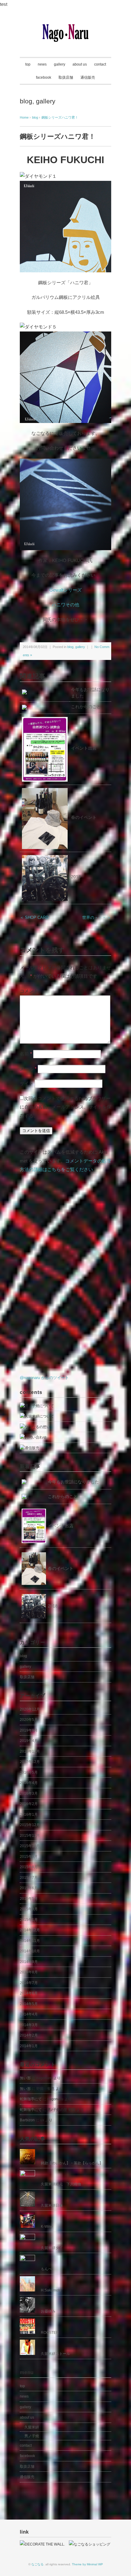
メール (28, 1069)
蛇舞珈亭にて (31, 2099)
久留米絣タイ (52, 2248)
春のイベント (84, 817)
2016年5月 (29, 1772)
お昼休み (48, 2311)
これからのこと (86, 707)
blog (26, 101)
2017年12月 (30, 1762)
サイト (27, 1083)
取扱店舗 (66, 77)
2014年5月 (29, 2004)
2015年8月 (29, 1867)
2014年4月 (29, 2014)
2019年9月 (29, 1730)
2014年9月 (29, 1962)
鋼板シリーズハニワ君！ (60, 117)
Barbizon (27, 2120)
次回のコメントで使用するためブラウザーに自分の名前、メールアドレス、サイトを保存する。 (65, 1107)
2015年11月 (30, 1836)
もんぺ (46, 2269)
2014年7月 (29, 1983)
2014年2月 (29, 2035)
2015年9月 (29, 1857)
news (42, 64)
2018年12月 (30, 1751)
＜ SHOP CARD (34, 917)
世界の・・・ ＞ (97, 917)
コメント (29, 991)
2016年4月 (29, 1783)
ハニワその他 (65, 605)
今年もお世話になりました (73, 1482)
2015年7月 (29, 1878)
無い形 (25, 2078)
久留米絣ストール (55, 2354)
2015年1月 (29, 1920)
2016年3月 (29, 1793)
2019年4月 (29, 1741)
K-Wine (47, 2227)
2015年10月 (30, 1846)
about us (80, 64)
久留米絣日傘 (52, 2205)
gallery (60, 64)
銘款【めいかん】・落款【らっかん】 (72, 2163)
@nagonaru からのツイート (44, 1378)
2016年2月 (29, 1804)
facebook (44, 77)
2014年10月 (30, 1951)
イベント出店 (84, 748)
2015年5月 (29, 1899)
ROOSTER (50, 2333)
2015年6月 (29, 1888)
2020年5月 (29, 1720)
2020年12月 (30, 1709)
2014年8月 (29, 1972)
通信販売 (88, 77)
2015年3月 (29, 1909)
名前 (26, 1054)
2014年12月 (30, 1930)
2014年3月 (29, 2025)
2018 (76, 877)
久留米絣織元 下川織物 (61, 2184)
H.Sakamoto (51, 2290)
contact (100, 64)
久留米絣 (32, 2427)
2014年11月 (30, 1941)
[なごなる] (65, 28)
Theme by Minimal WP (87, 2564)
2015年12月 (30, 1825)
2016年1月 (29, 1815)
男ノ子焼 (32, 2436)
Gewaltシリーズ (65, 590)
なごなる (37, 2564)
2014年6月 (29, 1993)
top (28, 64)
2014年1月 (29, 2046)
